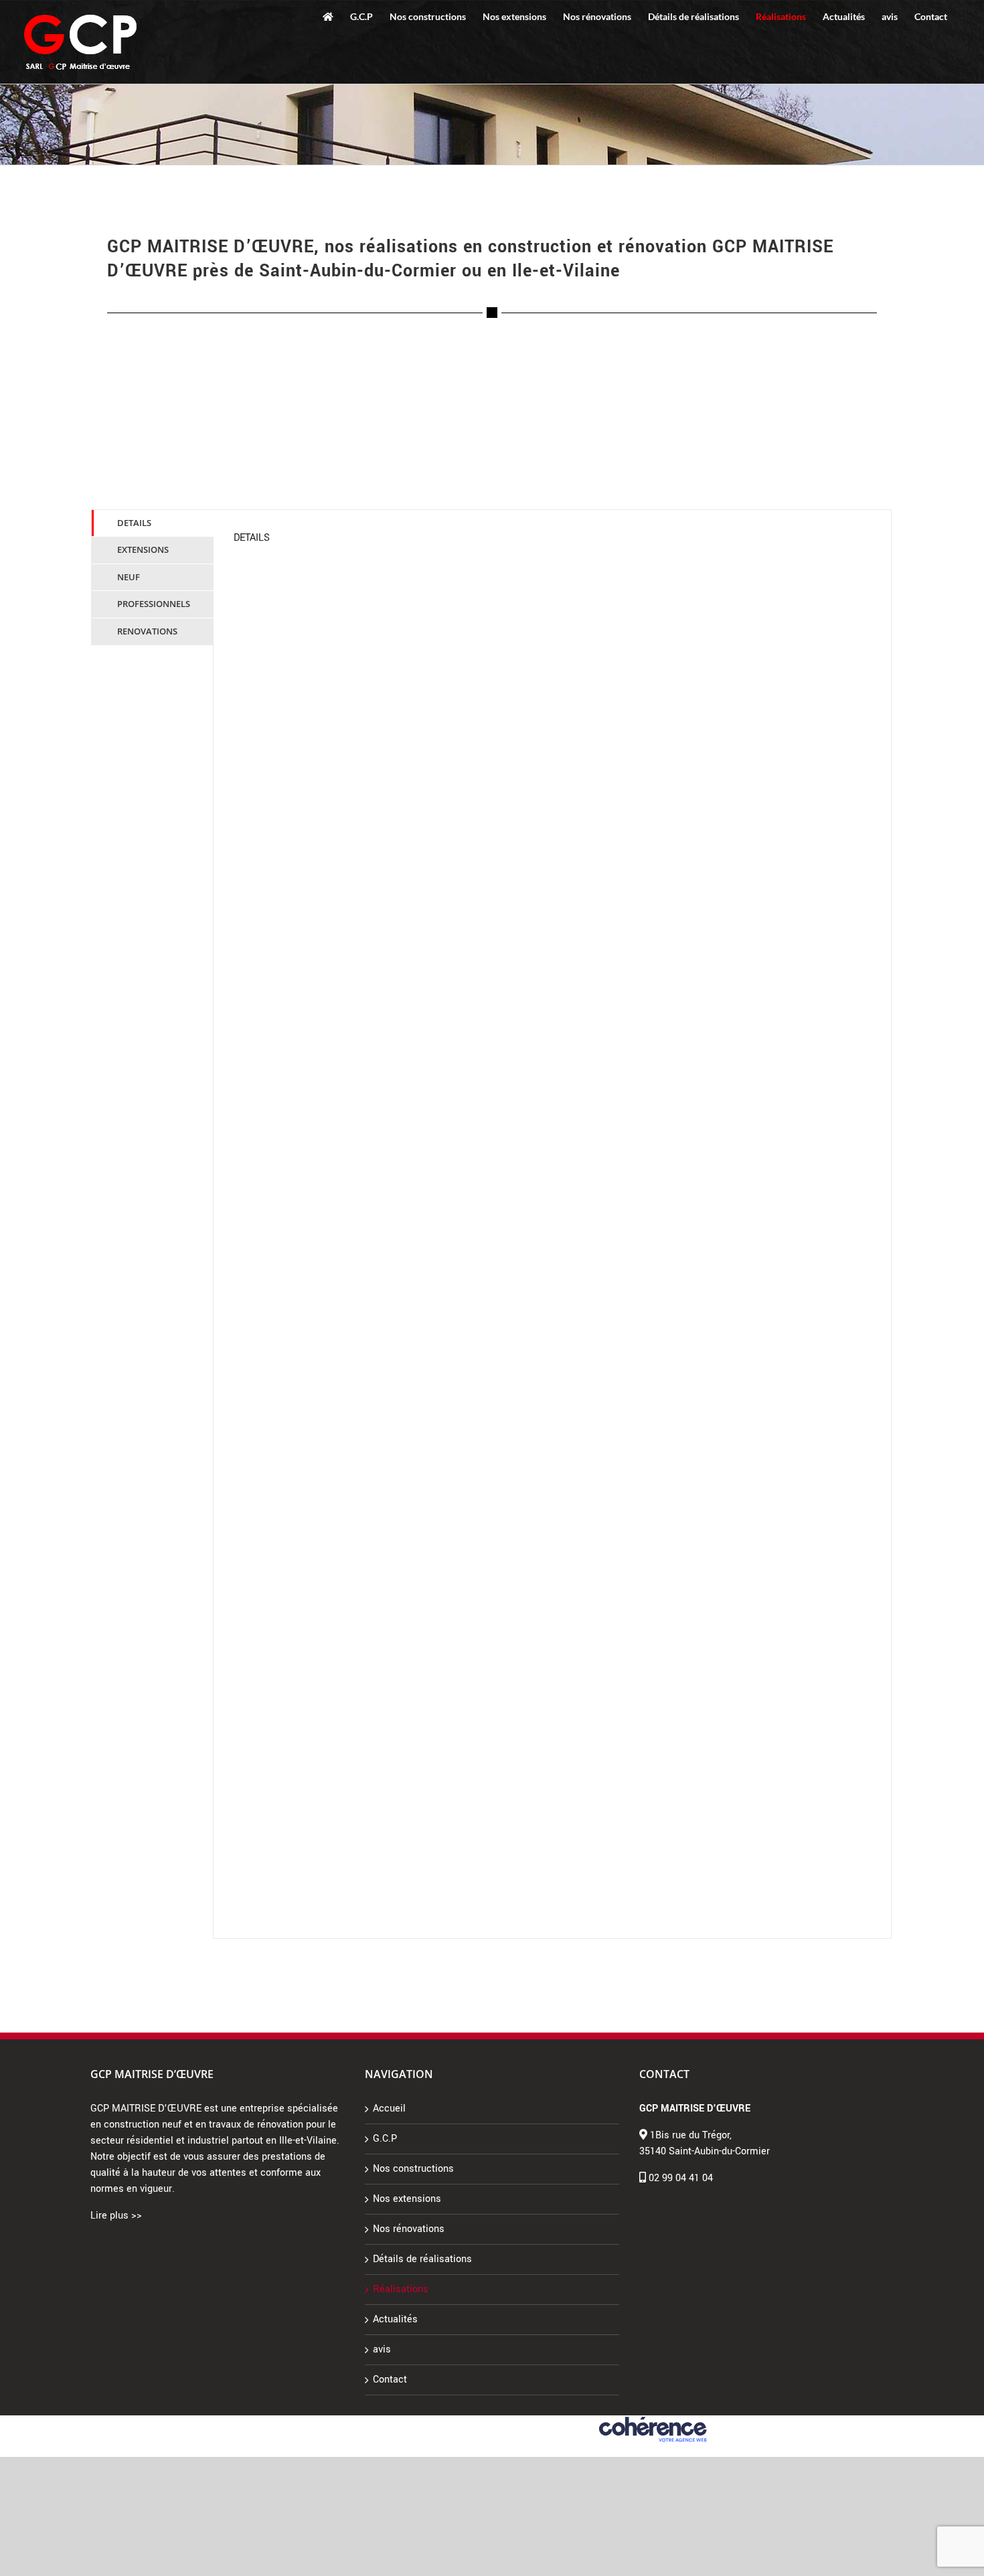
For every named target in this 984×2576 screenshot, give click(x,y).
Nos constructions (413, 2169)
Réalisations (401, 2289)
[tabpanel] (552, 1224)
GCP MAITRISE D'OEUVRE (331, 2422)
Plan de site (573, 2422)
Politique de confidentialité (499, 2422)
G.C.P (385, 2139)
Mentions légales (414, 2422)
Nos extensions (407, 2199)
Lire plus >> (116, 2216)
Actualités (395, 2319)
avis (382, 2349)
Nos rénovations (409, 2229)
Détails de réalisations (422, 2259)
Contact (390, 2380)
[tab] (153, 523)
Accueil (389, 2109)
